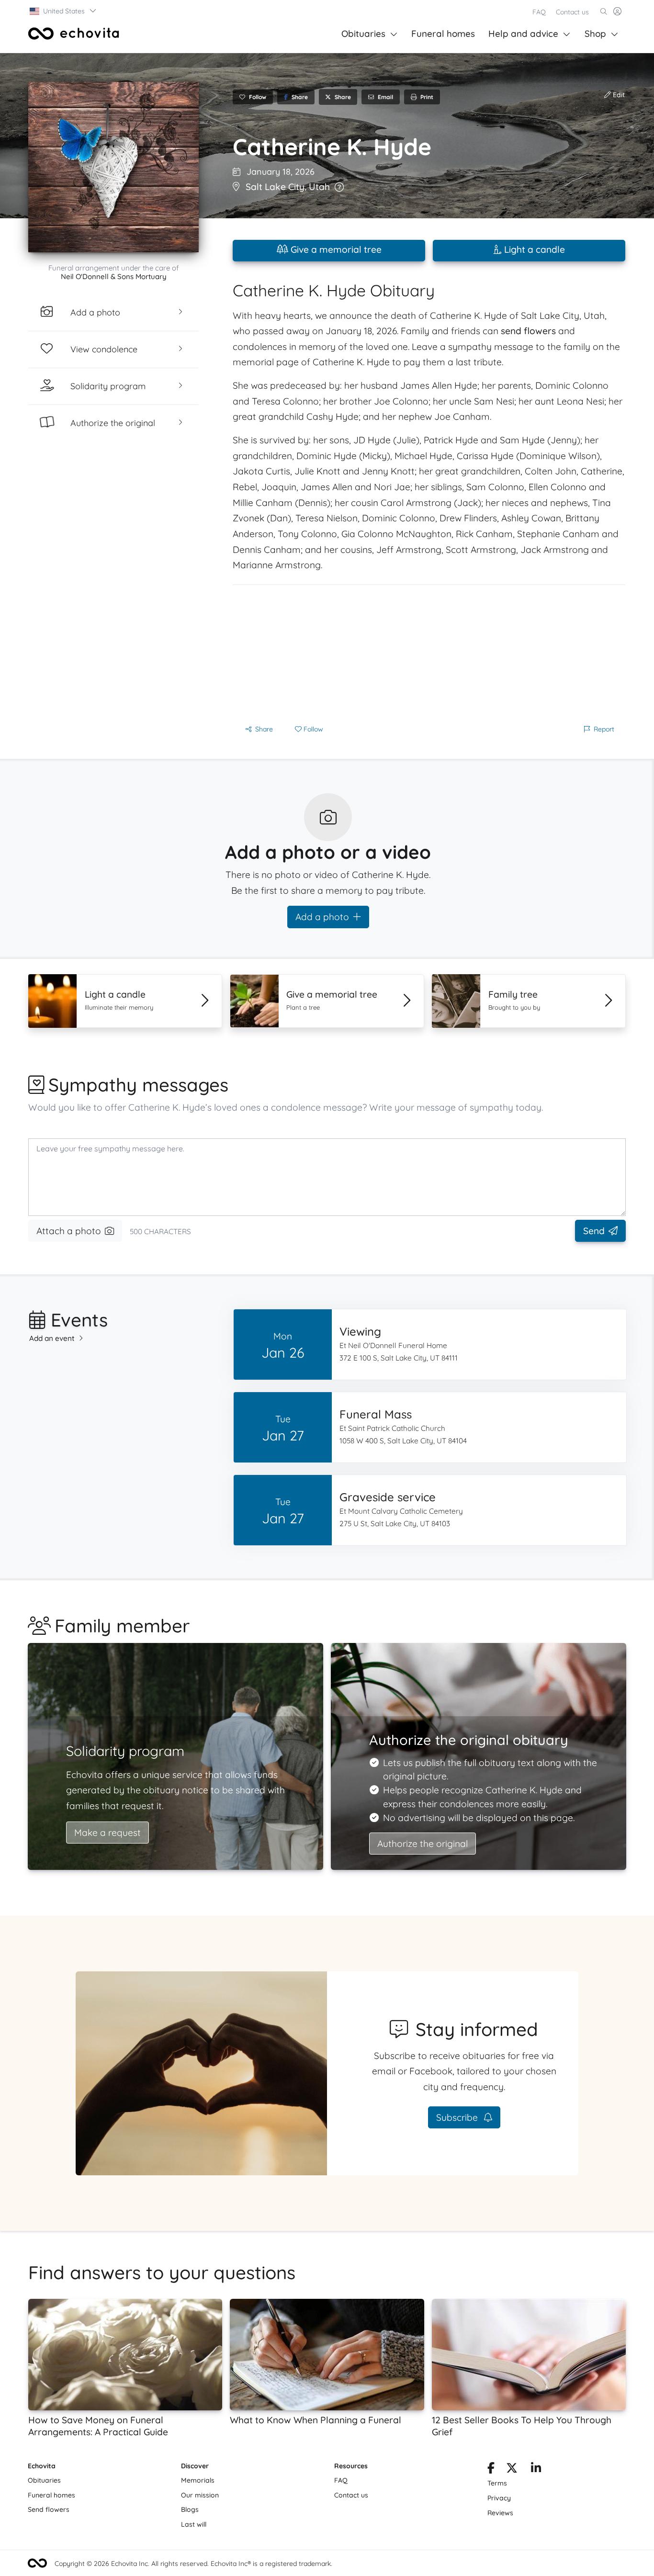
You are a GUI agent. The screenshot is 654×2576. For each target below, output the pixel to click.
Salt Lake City (275, 187)
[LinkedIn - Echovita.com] (536, 2470)
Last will (194, 2524)
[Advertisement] (429, 652)
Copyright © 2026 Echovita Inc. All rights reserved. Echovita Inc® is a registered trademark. (193, 2564)
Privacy (499, 2498)
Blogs (190, 2509)
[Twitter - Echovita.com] (512, 2470)
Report (604, 729)
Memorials (198, 2480)
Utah (319, 187)
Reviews (500, 2513)
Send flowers (49, 2509)
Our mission (200, 2495)
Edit (618, 95)
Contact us (572, 12)
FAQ (539, 12)
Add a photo (322, 917)
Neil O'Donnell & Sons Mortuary (114, 276)
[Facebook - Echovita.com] (491, 2470)
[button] (63, 11)
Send (594, 1231)
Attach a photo (69, 1231)
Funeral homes (443, 34)
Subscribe (458, 2117)
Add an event (52, 1338)
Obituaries (363, 34)
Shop (595, 34)
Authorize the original (423, 1844)
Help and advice (523, 34)
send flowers (528, 331)
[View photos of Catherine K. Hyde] (113, 167)
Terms (497, 2483)
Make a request (107, 1833)
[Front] (74, 34)
